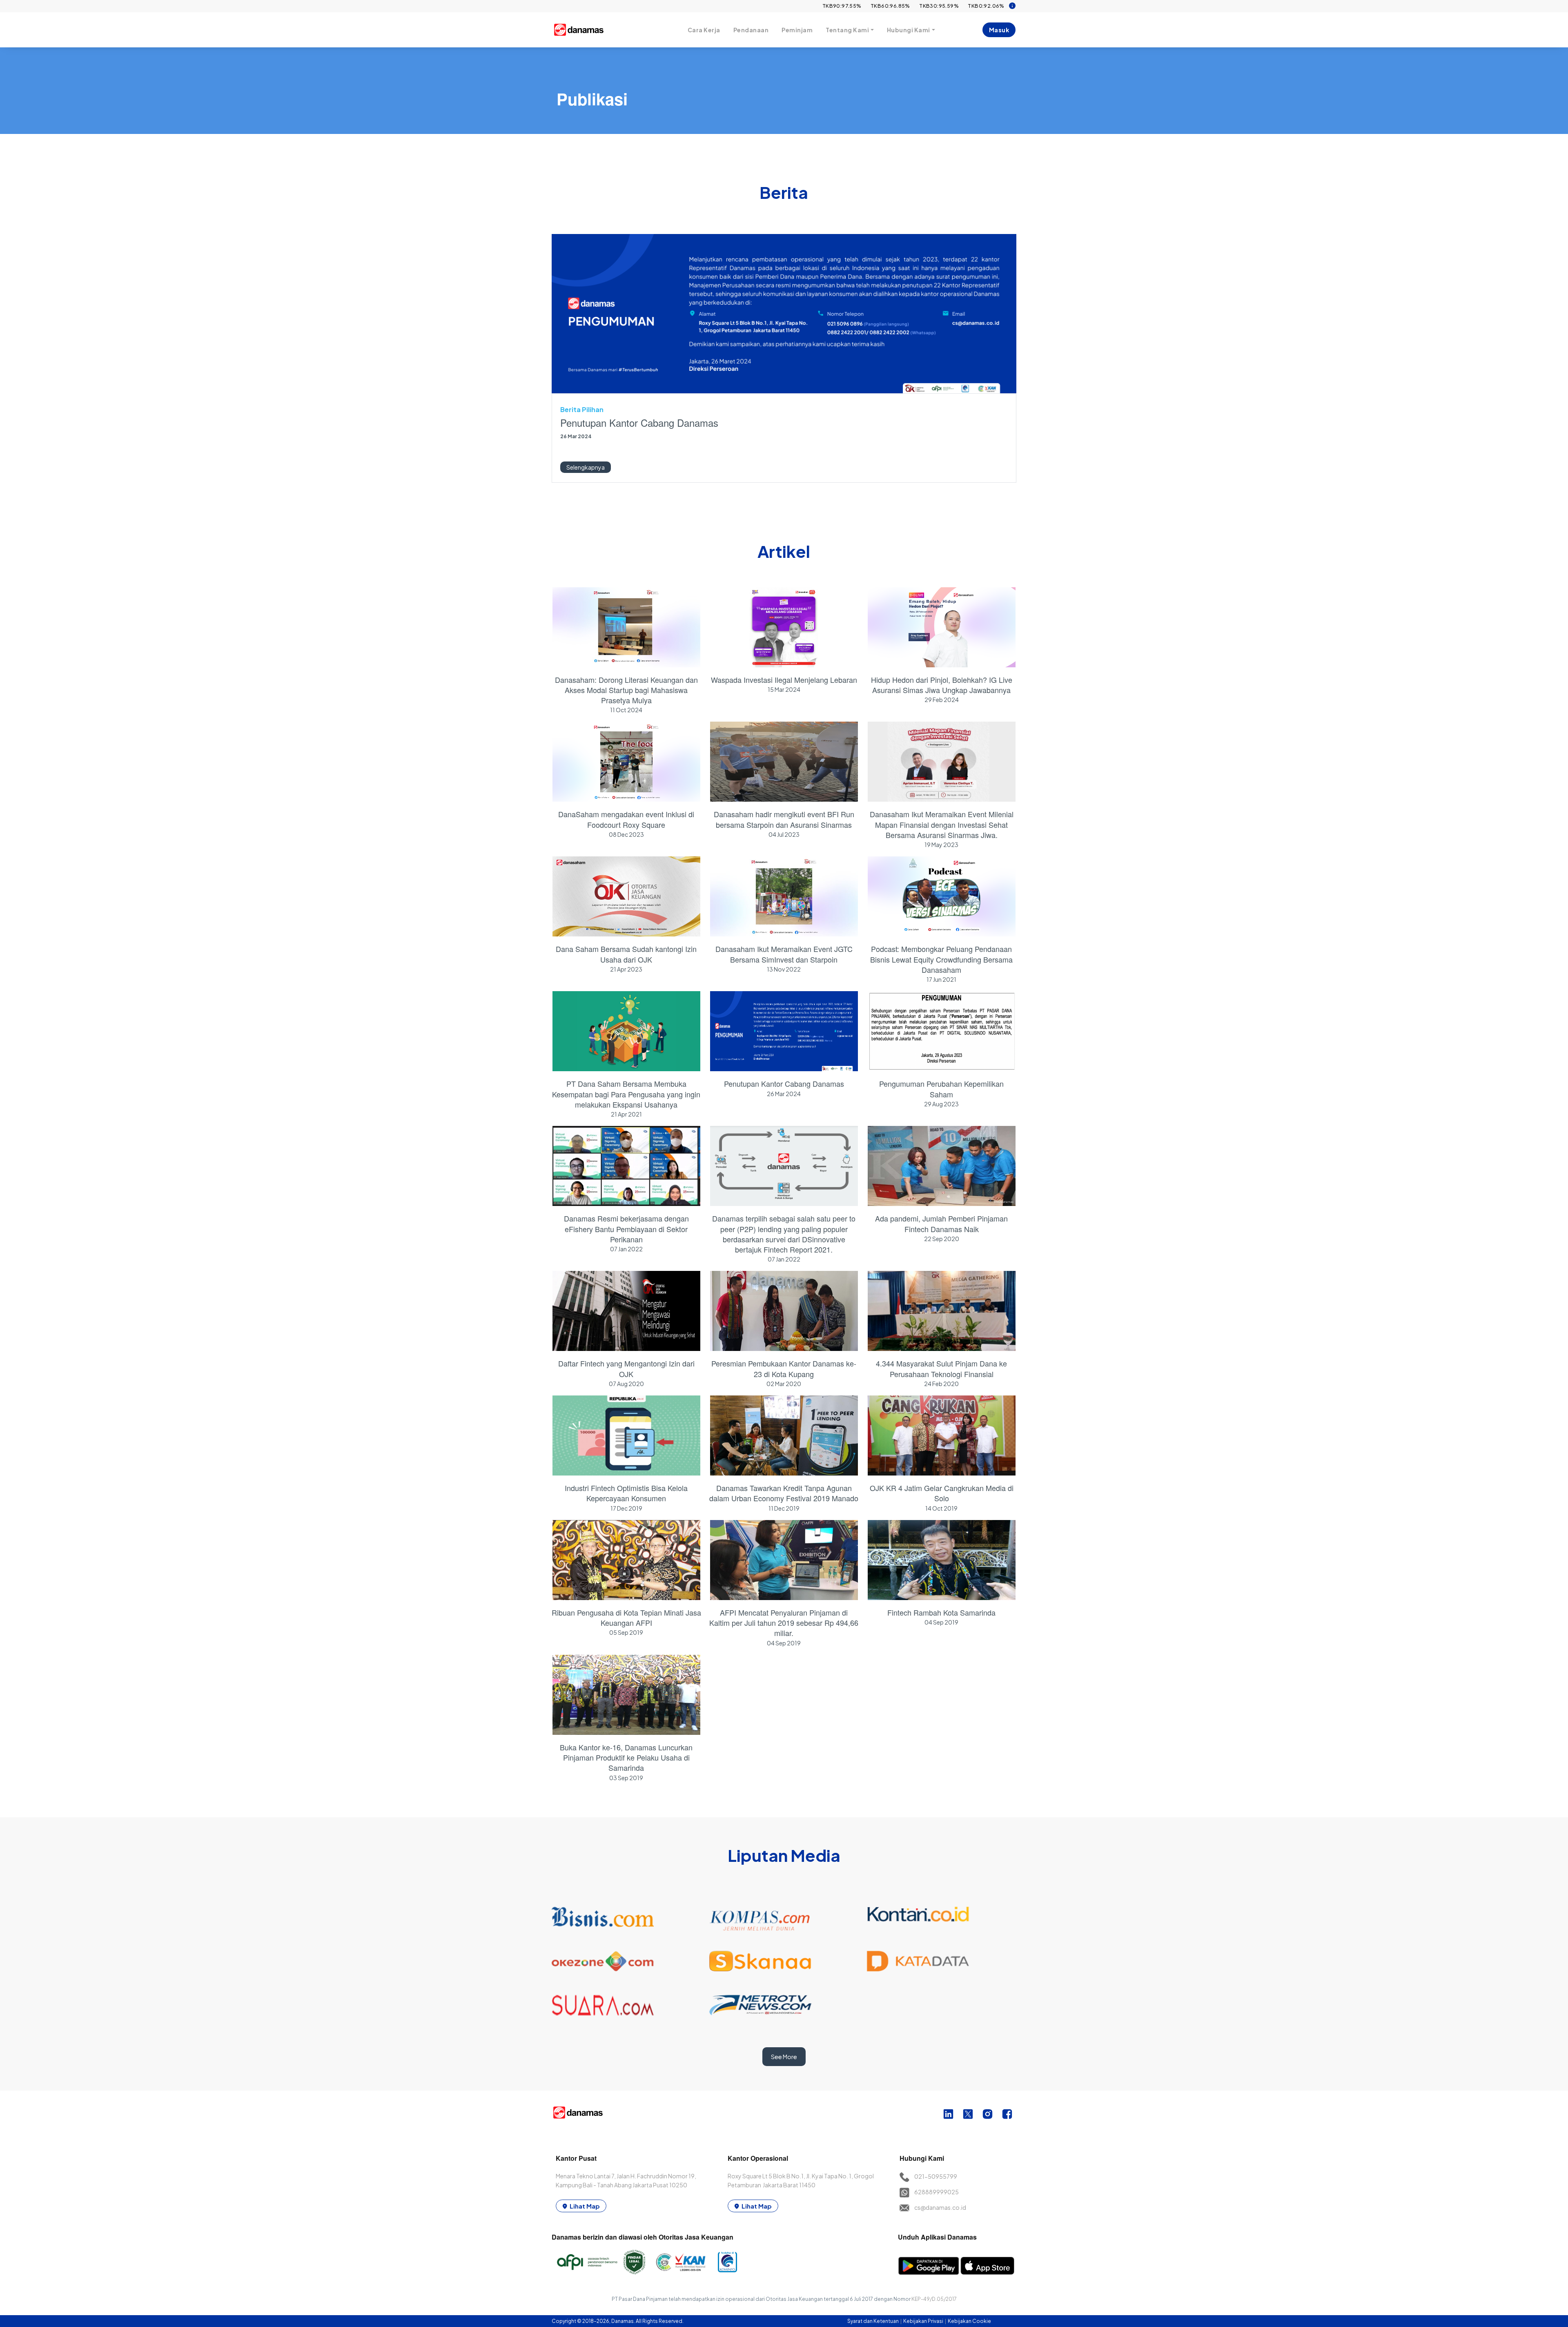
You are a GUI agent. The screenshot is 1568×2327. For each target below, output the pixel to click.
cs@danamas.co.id (940, 2207)
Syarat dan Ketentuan (873, 2321)
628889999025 (937, 2192)
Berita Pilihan (582, 409)
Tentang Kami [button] (847, 30)
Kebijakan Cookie (969, 2321)
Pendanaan (751, 30)
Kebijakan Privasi (924, 2321)
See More (784, 2057)
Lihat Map (585, 2206)
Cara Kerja (704, 30)
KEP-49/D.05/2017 (934, 2299)
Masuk (999, 30)
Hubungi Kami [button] (909, 30)
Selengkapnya (586, 467)
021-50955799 (936, 2176)
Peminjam (797, 30)
